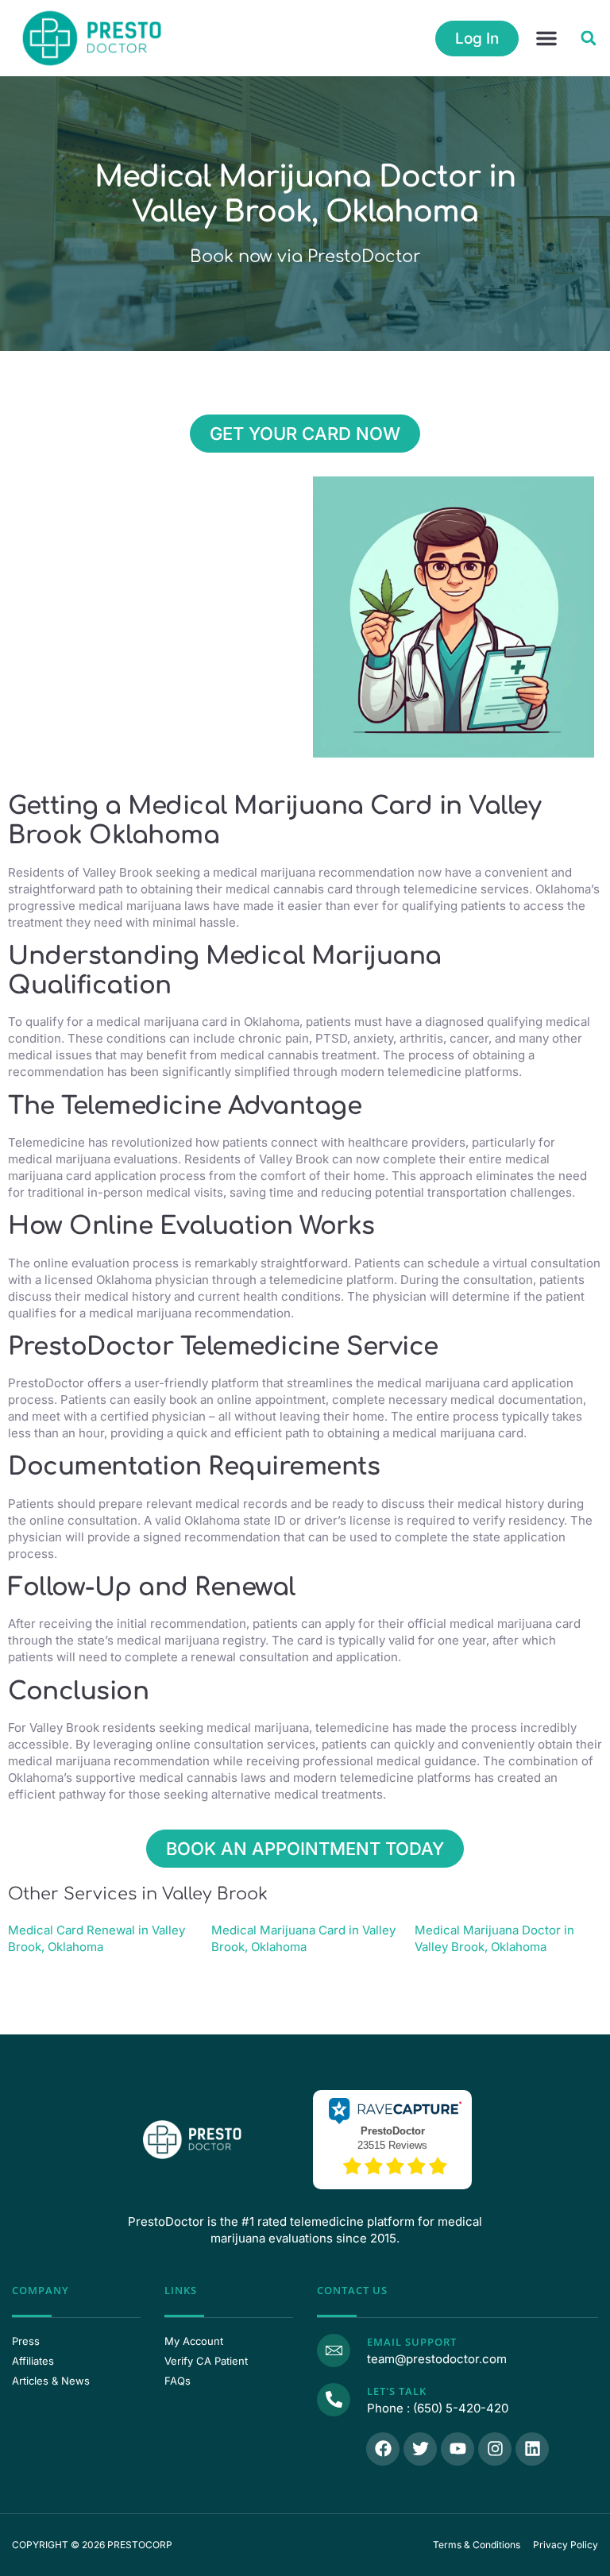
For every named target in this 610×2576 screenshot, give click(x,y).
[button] (546, 38)
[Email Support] (334, 2350)
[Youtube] (457, 2449)
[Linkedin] (532, 2449)
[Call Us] (334, 2400)
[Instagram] (495, 2449)
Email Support (412, 2342)
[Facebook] (383, 2449)
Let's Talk (397, 2391)
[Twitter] (420, 2449)
